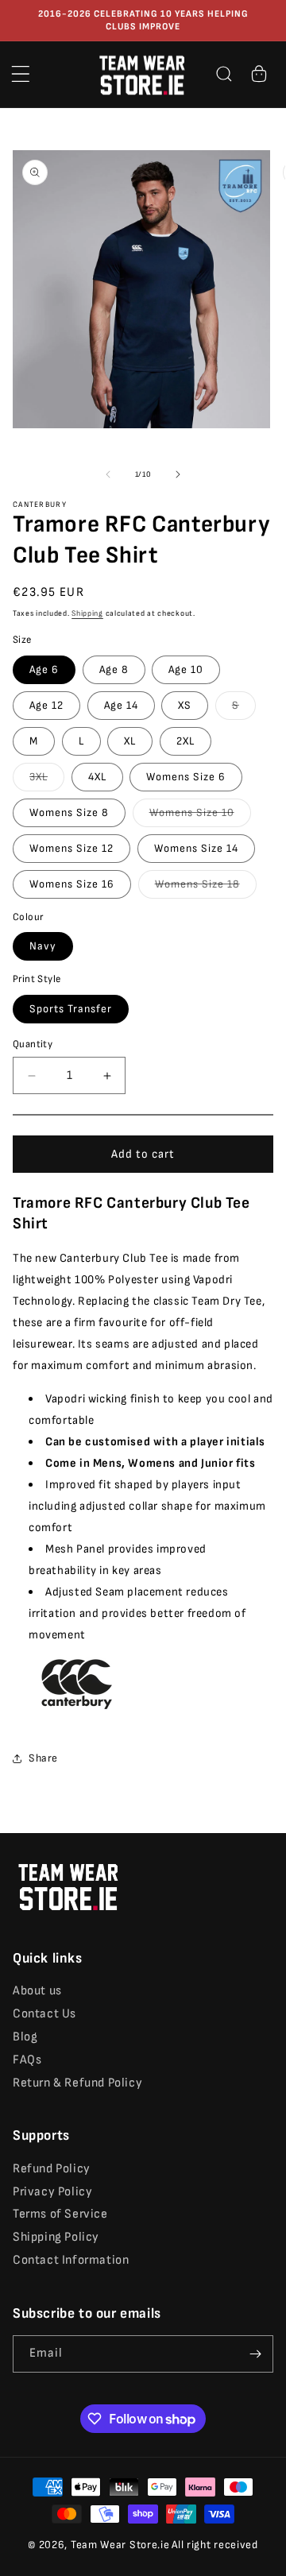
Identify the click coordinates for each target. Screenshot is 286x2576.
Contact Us (44, 2014)
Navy (43, 946)
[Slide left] (108, 474)
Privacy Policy (52, 2192)
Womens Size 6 (186, 777)
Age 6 (44, 669)
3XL (47, 780)
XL (130, 741)
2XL (186, 741)
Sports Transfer (71, 1009)
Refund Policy (52, 2169)
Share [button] (43, 1758)
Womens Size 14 (196, 848)
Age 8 (114, 669)
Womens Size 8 (69, 812)
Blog (25, 2037)
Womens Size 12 (71, 848)
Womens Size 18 (206, 888)
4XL (97, 777)
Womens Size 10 (200, 816)
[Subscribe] (255, 2354)
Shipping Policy (56, 2237)
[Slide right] (178, 474)
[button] (21, 74)
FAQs (27, 2060)
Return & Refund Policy (77, 2083)
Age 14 (121, 705)
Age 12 (46, 705)
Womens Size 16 (72, 884)
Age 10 (186, 669)
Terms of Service (60, 2214)
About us (37, 1991)
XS (185, 705)
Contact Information (71, 2260)
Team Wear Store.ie (120, 2545)
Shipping (87, 613)
